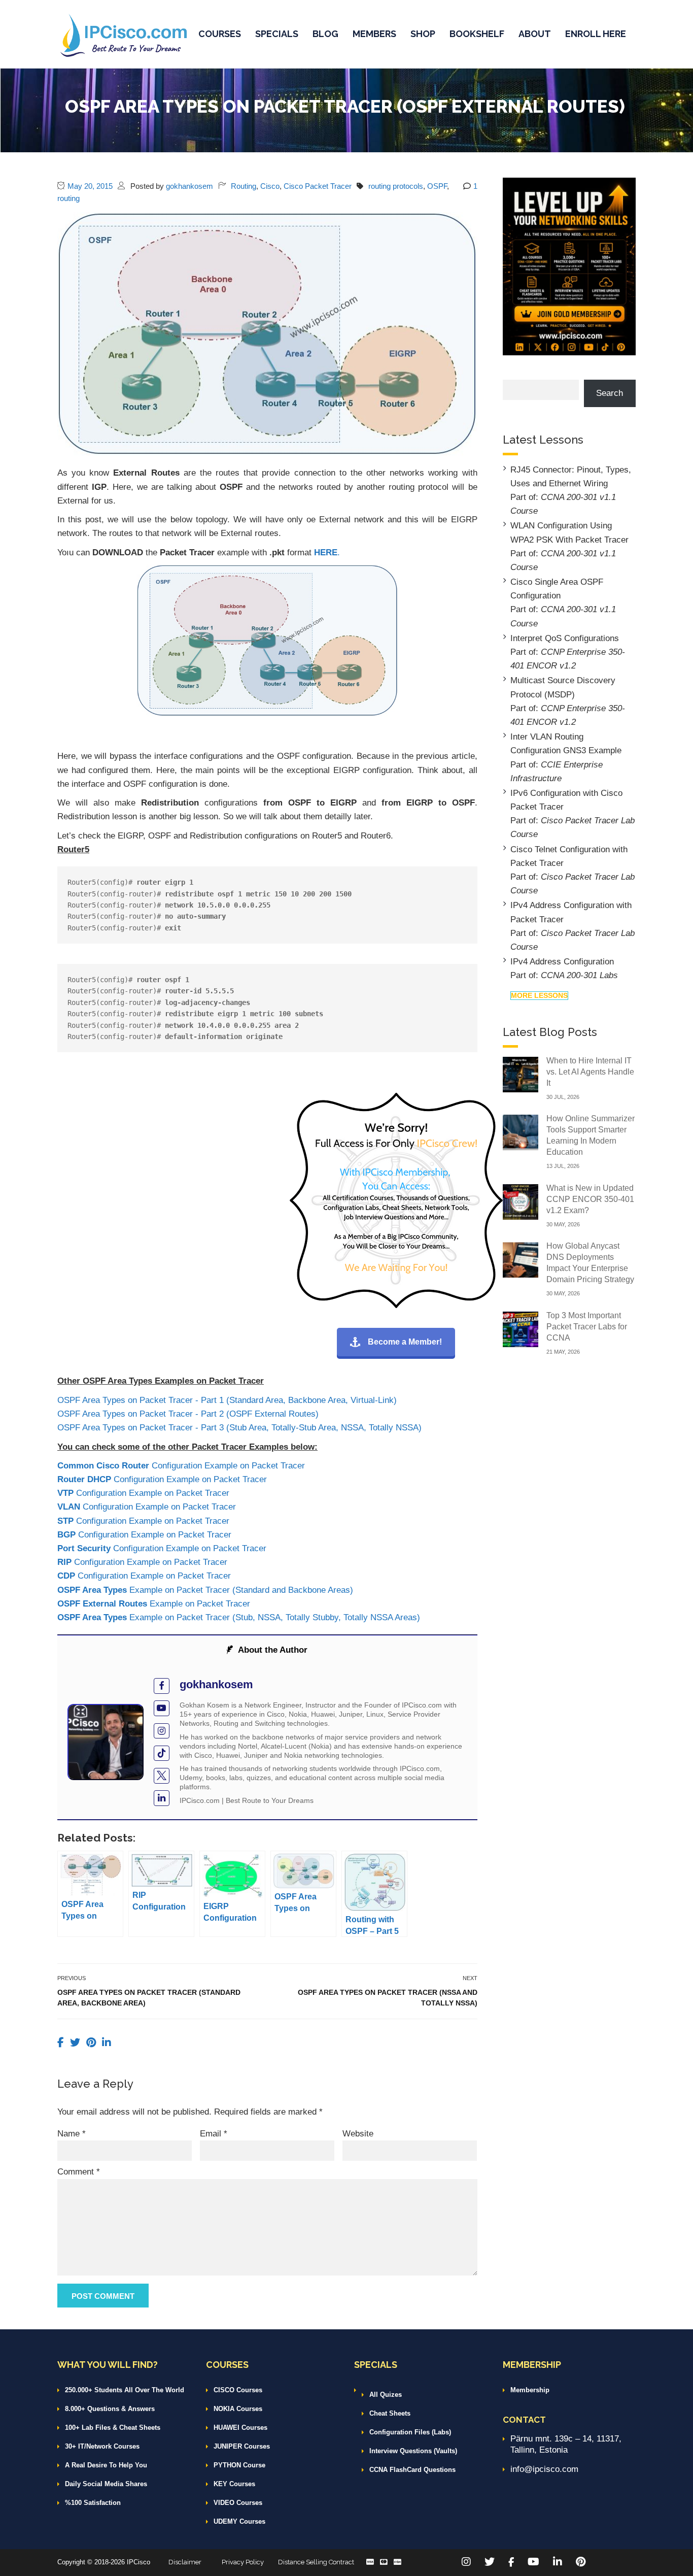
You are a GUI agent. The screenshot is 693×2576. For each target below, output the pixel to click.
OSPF (437, 186)
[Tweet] (77, 2043)
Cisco (270, 186)
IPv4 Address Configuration (562, 962)
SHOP (423, 34)
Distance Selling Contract (316, 2562)
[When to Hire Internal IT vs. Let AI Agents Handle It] (521, 1074)
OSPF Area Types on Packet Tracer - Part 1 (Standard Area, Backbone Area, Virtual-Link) (227, 1400)
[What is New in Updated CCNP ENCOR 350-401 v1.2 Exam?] (521, 1201)
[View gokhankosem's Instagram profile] (162, 1731)
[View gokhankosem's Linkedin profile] (162, 1798)
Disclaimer (185, 2562)
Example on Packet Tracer (154, 1604)
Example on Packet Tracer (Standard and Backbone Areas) (205, 1590)
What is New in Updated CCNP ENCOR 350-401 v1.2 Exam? (590, 1199)
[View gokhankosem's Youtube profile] (162, 1708)
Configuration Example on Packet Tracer (181, 1466)
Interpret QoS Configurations (565, 638)
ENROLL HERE (596, 34)
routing (68, 198)
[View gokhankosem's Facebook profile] (162, 1686)
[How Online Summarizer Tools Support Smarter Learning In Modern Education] (521, 1132)
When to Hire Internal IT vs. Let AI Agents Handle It (590, 1072)
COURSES (220, 34)
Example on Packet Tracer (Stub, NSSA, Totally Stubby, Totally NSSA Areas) (239, 1617)
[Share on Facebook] (62, 2043)
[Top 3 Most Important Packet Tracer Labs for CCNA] (521, 1329)
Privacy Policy (243, 2562)
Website (358, 2134)
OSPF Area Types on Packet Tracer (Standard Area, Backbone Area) (149, 1998)
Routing (244, 186)
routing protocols (396, 186)
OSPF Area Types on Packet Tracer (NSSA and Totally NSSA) (388, 1998)
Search (610, 393)
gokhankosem (189, 186)
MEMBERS (374, 34)
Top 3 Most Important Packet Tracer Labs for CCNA (587, 1327)
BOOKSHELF (477, 34)
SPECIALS (277, 34)
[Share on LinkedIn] (107, 2043)
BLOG (325, 34)
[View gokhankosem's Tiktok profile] (162, 1753)
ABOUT (535, 34)
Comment (79, 2172)
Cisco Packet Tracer (318, 186)
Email (214, 2134)
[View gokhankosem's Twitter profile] (162, 1776)
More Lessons (539, 995)
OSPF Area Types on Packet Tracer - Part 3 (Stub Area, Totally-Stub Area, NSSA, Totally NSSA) (239, 1428)
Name (72, 2134)
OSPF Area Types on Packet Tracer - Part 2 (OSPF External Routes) (188, 1414)
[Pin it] (93, 2043)
